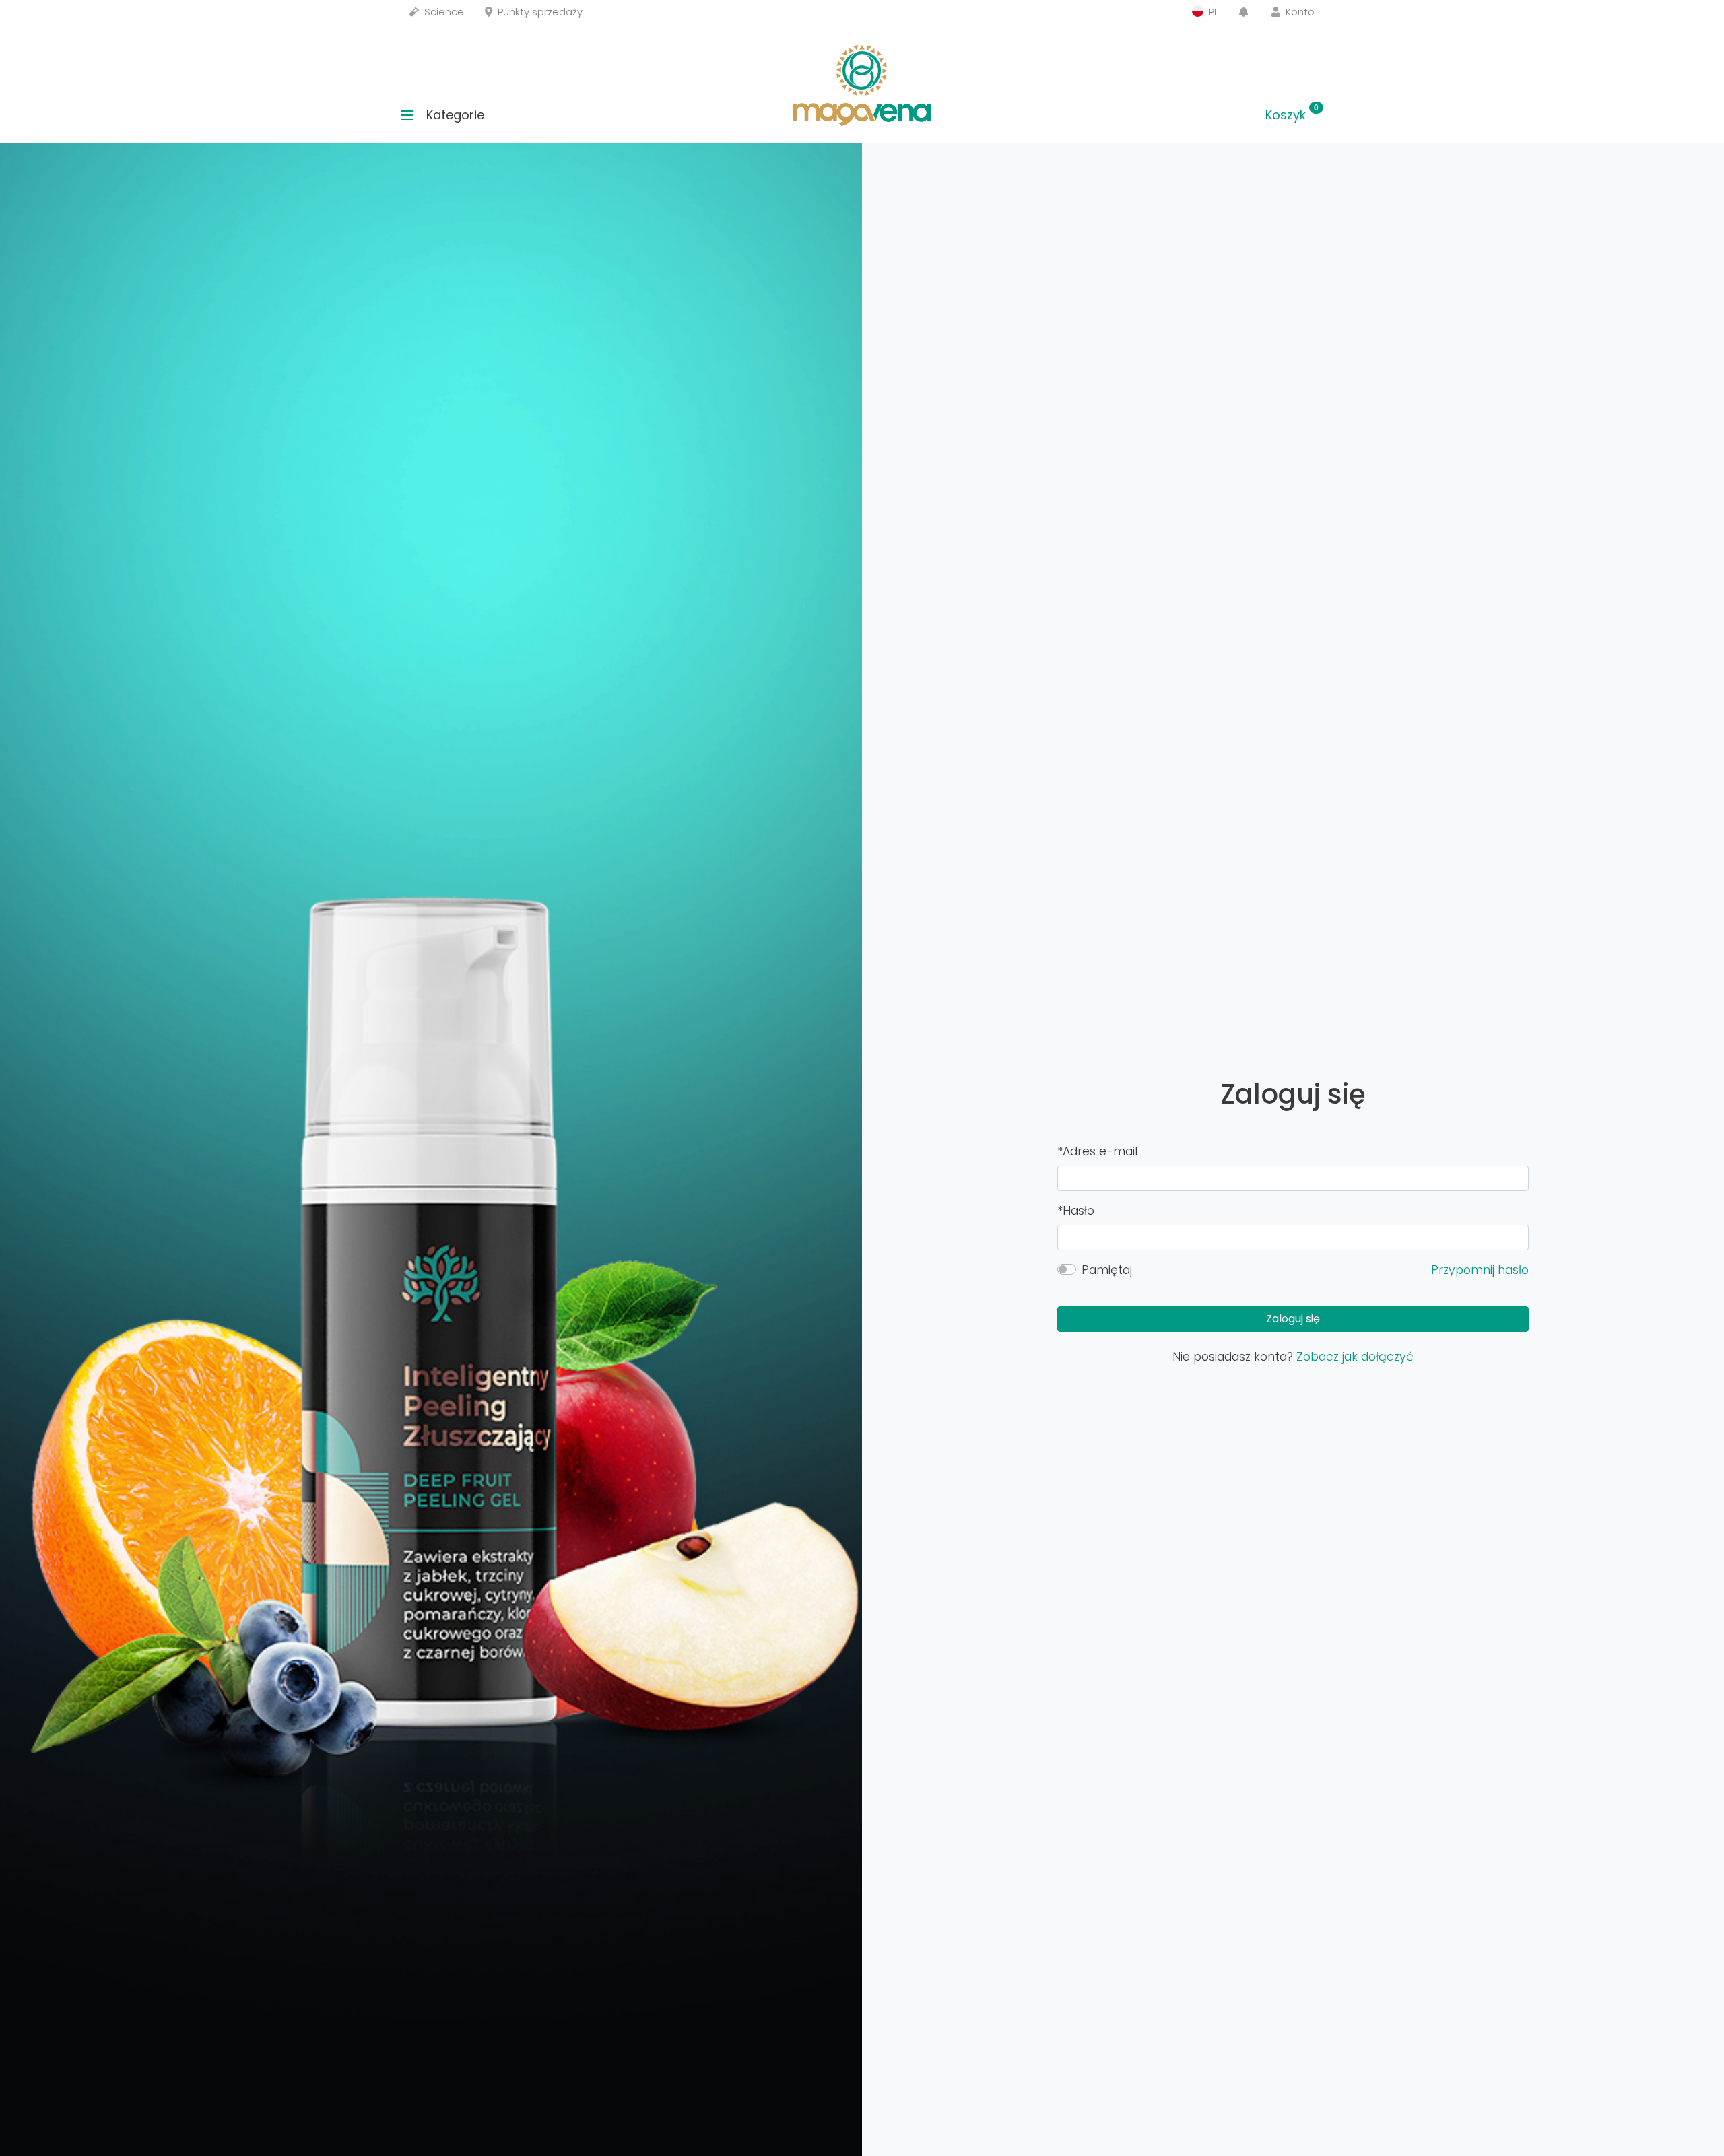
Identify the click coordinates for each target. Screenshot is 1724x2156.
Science (443, 12)
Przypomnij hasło (1480, 1270)
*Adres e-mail (1097, 1151)
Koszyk (1292, 115)
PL (1212, 12)
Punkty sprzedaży (539, 12)
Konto (1299, 12)
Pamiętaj (1107, 1270)
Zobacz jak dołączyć (1355, 1357)
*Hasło (1076, 1211)
